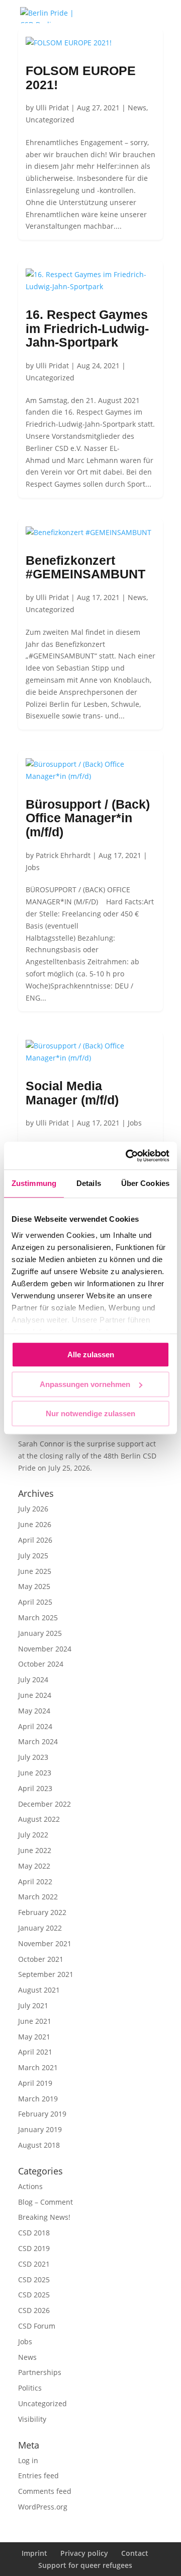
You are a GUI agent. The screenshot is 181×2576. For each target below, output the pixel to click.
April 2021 (35, 2052)
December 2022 (44, 1804)
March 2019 (38, 2099)
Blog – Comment (46, 2202)
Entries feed (38, 2475)
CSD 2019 (34, 2248)
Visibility (32, 2419)
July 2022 (33, 1835)
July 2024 (33, 1679)
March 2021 (38, 2067)
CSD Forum (37, 2326)
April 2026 (35, 1540)
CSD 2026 (34, 2310)
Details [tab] (89, 1183)
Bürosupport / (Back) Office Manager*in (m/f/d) (88, 818)
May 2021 (34, 2037)
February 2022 (42, 1912)
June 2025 (35, 1571)
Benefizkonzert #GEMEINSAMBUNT (85, 567)
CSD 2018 (34, 2233)
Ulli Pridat (52, 108)
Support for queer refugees (85, 2565)
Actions (30, 2186)
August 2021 (39, 1990)
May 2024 (34, 1711)
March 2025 (38, 1617)
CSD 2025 (34, 2280)
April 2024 (35, 1726)
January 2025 (40, 1633)
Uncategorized (50, 120)
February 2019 (42, 2114)
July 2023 (33, 1757)
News (137, 108)
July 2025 (33, 1556)
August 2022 (39, 1819)
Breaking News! (44, 2217)
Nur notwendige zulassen (90, 1413)
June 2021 (35, 2021)
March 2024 (38, 1741)
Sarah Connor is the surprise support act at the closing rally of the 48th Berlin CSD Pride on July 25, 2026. (87, 1456)
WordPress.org (43, 2507)
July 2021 (33, 2005)
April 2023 (35, 1788)
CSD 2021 (34, 2264)
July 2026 (33, 1509)
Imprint (34, 2553)
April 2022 (35, 1881)
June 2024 (35, 1695)
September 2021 (46, 1974)
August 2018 (39, 2145)
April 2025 (35, 1602)
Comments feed (45, 2491)
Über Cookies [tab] (145, 1183)
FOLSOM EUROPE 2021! (81, 78)
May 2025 (34, 1586)
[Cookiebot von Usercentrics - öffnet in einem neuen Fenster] (128, 1156)
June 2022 (35, 1850)
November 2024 (45, 1649)
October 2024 (41, 1664)
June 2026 (35, 1524)
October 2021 (41, 1959)
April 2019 (35, 2083)
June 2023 (35, 1773)
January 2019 (40, 2129)
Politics (30, 2388)
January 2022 (40, 1928)
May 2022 (34, 1866)
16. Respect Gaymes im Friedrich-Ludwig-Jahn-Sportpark (87, 328)
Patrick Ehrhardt (63, 855)
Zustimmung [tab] (34, 1183)
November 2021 (45, 1943)
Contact (135, 2553)
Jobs (33, 867)
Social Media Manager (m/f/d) (72, 1093)
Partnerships (40, 2372)
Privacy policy (84, 2553)
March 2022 (38, 1897)
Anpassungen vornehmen (85, 1384)
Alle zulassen (91, 1355)
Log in (28, 2460)
